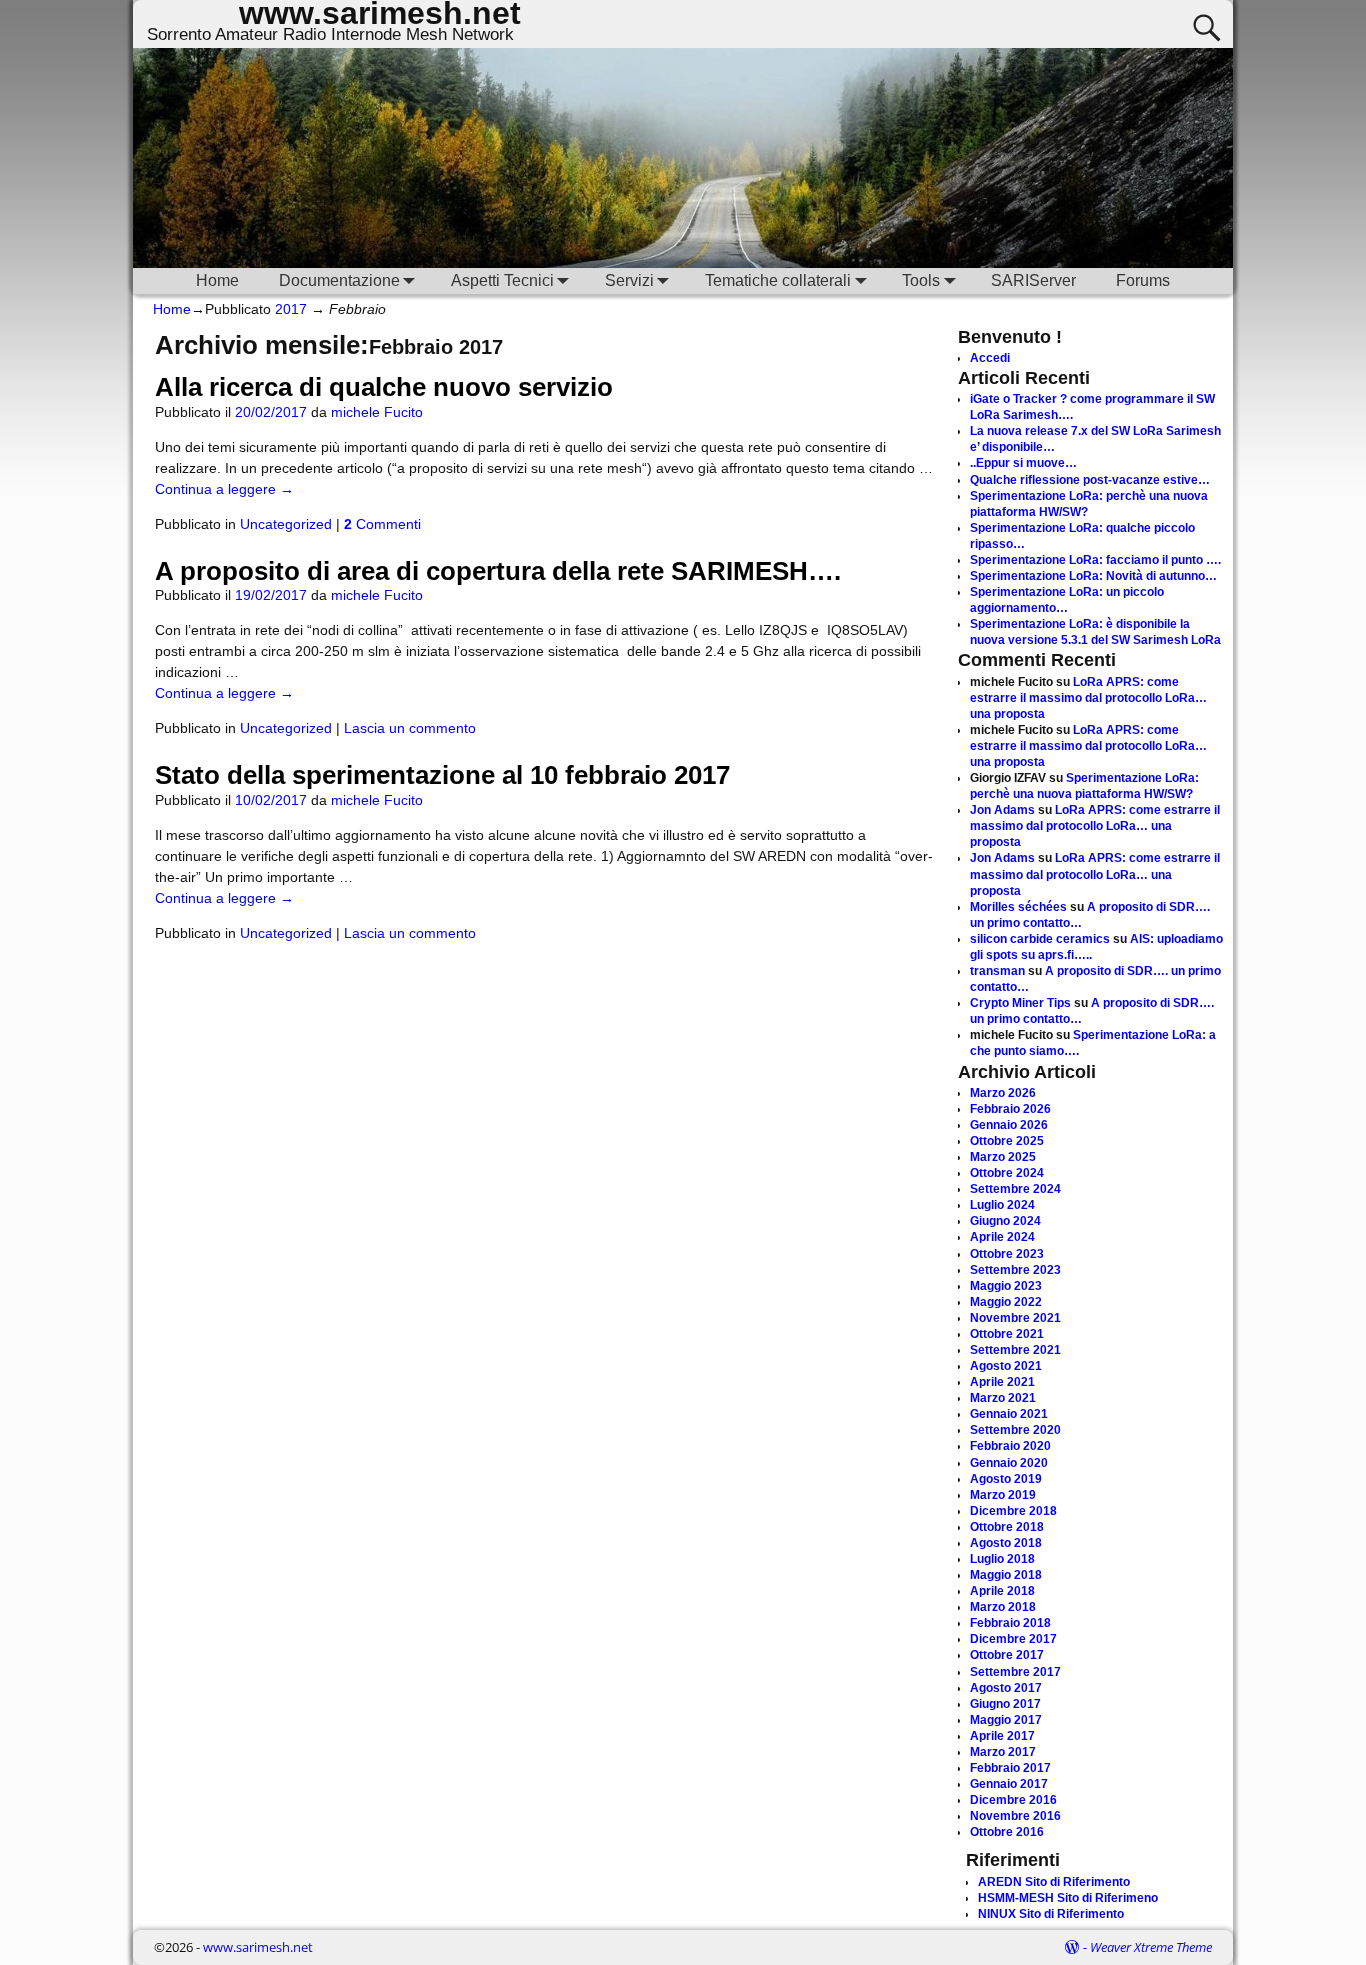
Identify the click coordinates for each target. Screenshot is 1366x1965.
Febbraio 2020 (1010, 1446)
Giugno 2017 (1005, 1704)
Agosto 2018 (1006, 1543)
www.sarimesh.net (258, 1947)
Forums (1143, 280)
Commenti (382, 524)
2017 (291, 309)
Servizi (629, 280)
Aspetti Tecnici (502, 280)
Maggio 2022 (1006, 1302)
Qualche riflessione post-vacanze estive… (1090, 480)
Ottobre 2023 (1007, 1254)
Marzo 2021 (1003, 1398)
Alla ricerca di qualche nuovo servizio (384, 387)
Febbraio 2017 (1010, 1768)
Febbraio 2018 (1010, 1623)
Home (217, 280)
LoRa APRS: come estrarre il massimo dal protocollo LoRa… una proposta (1088, 698)
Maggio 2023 (1006, 1286)
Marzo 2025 (1003, 1157)
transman (997, 971)
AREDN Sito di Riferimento (1054, 1882)
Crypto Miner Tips (1020, 1003)
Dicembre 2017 (1013, 1639)
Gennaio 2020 (1009, 1463)
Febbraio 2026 (1010, 1109)
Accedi (990, 358)
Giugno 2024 (1005, 1221)
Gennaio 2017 (1009, 1784)
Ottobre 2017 (1007, 1655)
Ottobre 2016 (1007, 1832)
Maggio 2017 (1006, 1720)
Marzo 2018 (1003, 1607)
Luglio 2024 (1002, 1205)
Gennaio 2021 (1009, 1414)
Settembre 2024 (1015, 1189)
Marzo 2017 (1003, 1752)
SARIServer (1033, 280)
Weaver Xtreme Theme (1151, 1947)
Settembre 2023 (1015, 1270)
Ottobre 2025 (1007, 1141)
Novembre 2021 (1015, 1318)
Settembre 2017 (1015, 1672)
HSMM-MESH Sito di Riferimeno (1068, 1898)
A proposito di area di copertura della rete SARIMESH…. (498, 571)
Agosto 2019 (1006, 1479)
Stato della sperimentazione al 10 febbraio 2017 (442, 775)
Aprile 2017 (1002, 1736)
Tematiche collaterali (778, 280)
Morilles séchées (1018, 907)
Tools (921, 280)
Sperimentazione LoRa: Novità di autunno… (1093, 576)
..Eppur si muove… (1023, 463)
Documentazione (339, 280)
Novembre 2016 (1015, 1816)
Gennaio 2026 (1009, 1125)
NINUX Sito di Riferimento (1051, 1914)
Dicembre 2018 (1013, 1511)
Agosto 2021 (1006, 1366)
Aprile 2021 (1002, 1382)
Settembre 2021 (1015, 1350)
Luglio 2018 (1002, 1559)
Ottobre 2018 (1007, 1527)
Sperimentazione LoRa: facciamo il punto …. (1095, 560)
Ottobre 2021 (1007, 1334)
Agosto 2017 (1006, 1688)
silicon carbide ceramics (1040, 939)
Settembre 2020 (1015, 1430)
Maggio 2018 (1006, 1575)
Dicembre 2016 (1013, 1800)
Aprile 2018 (1002, 1591)
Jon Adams (1002, 810)
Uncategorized (286, 524)
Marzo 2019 (1003, 1495)
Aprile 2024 (1002, 1237)
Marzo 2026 (1003, 1093)
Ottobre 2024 (1007, 1173)
